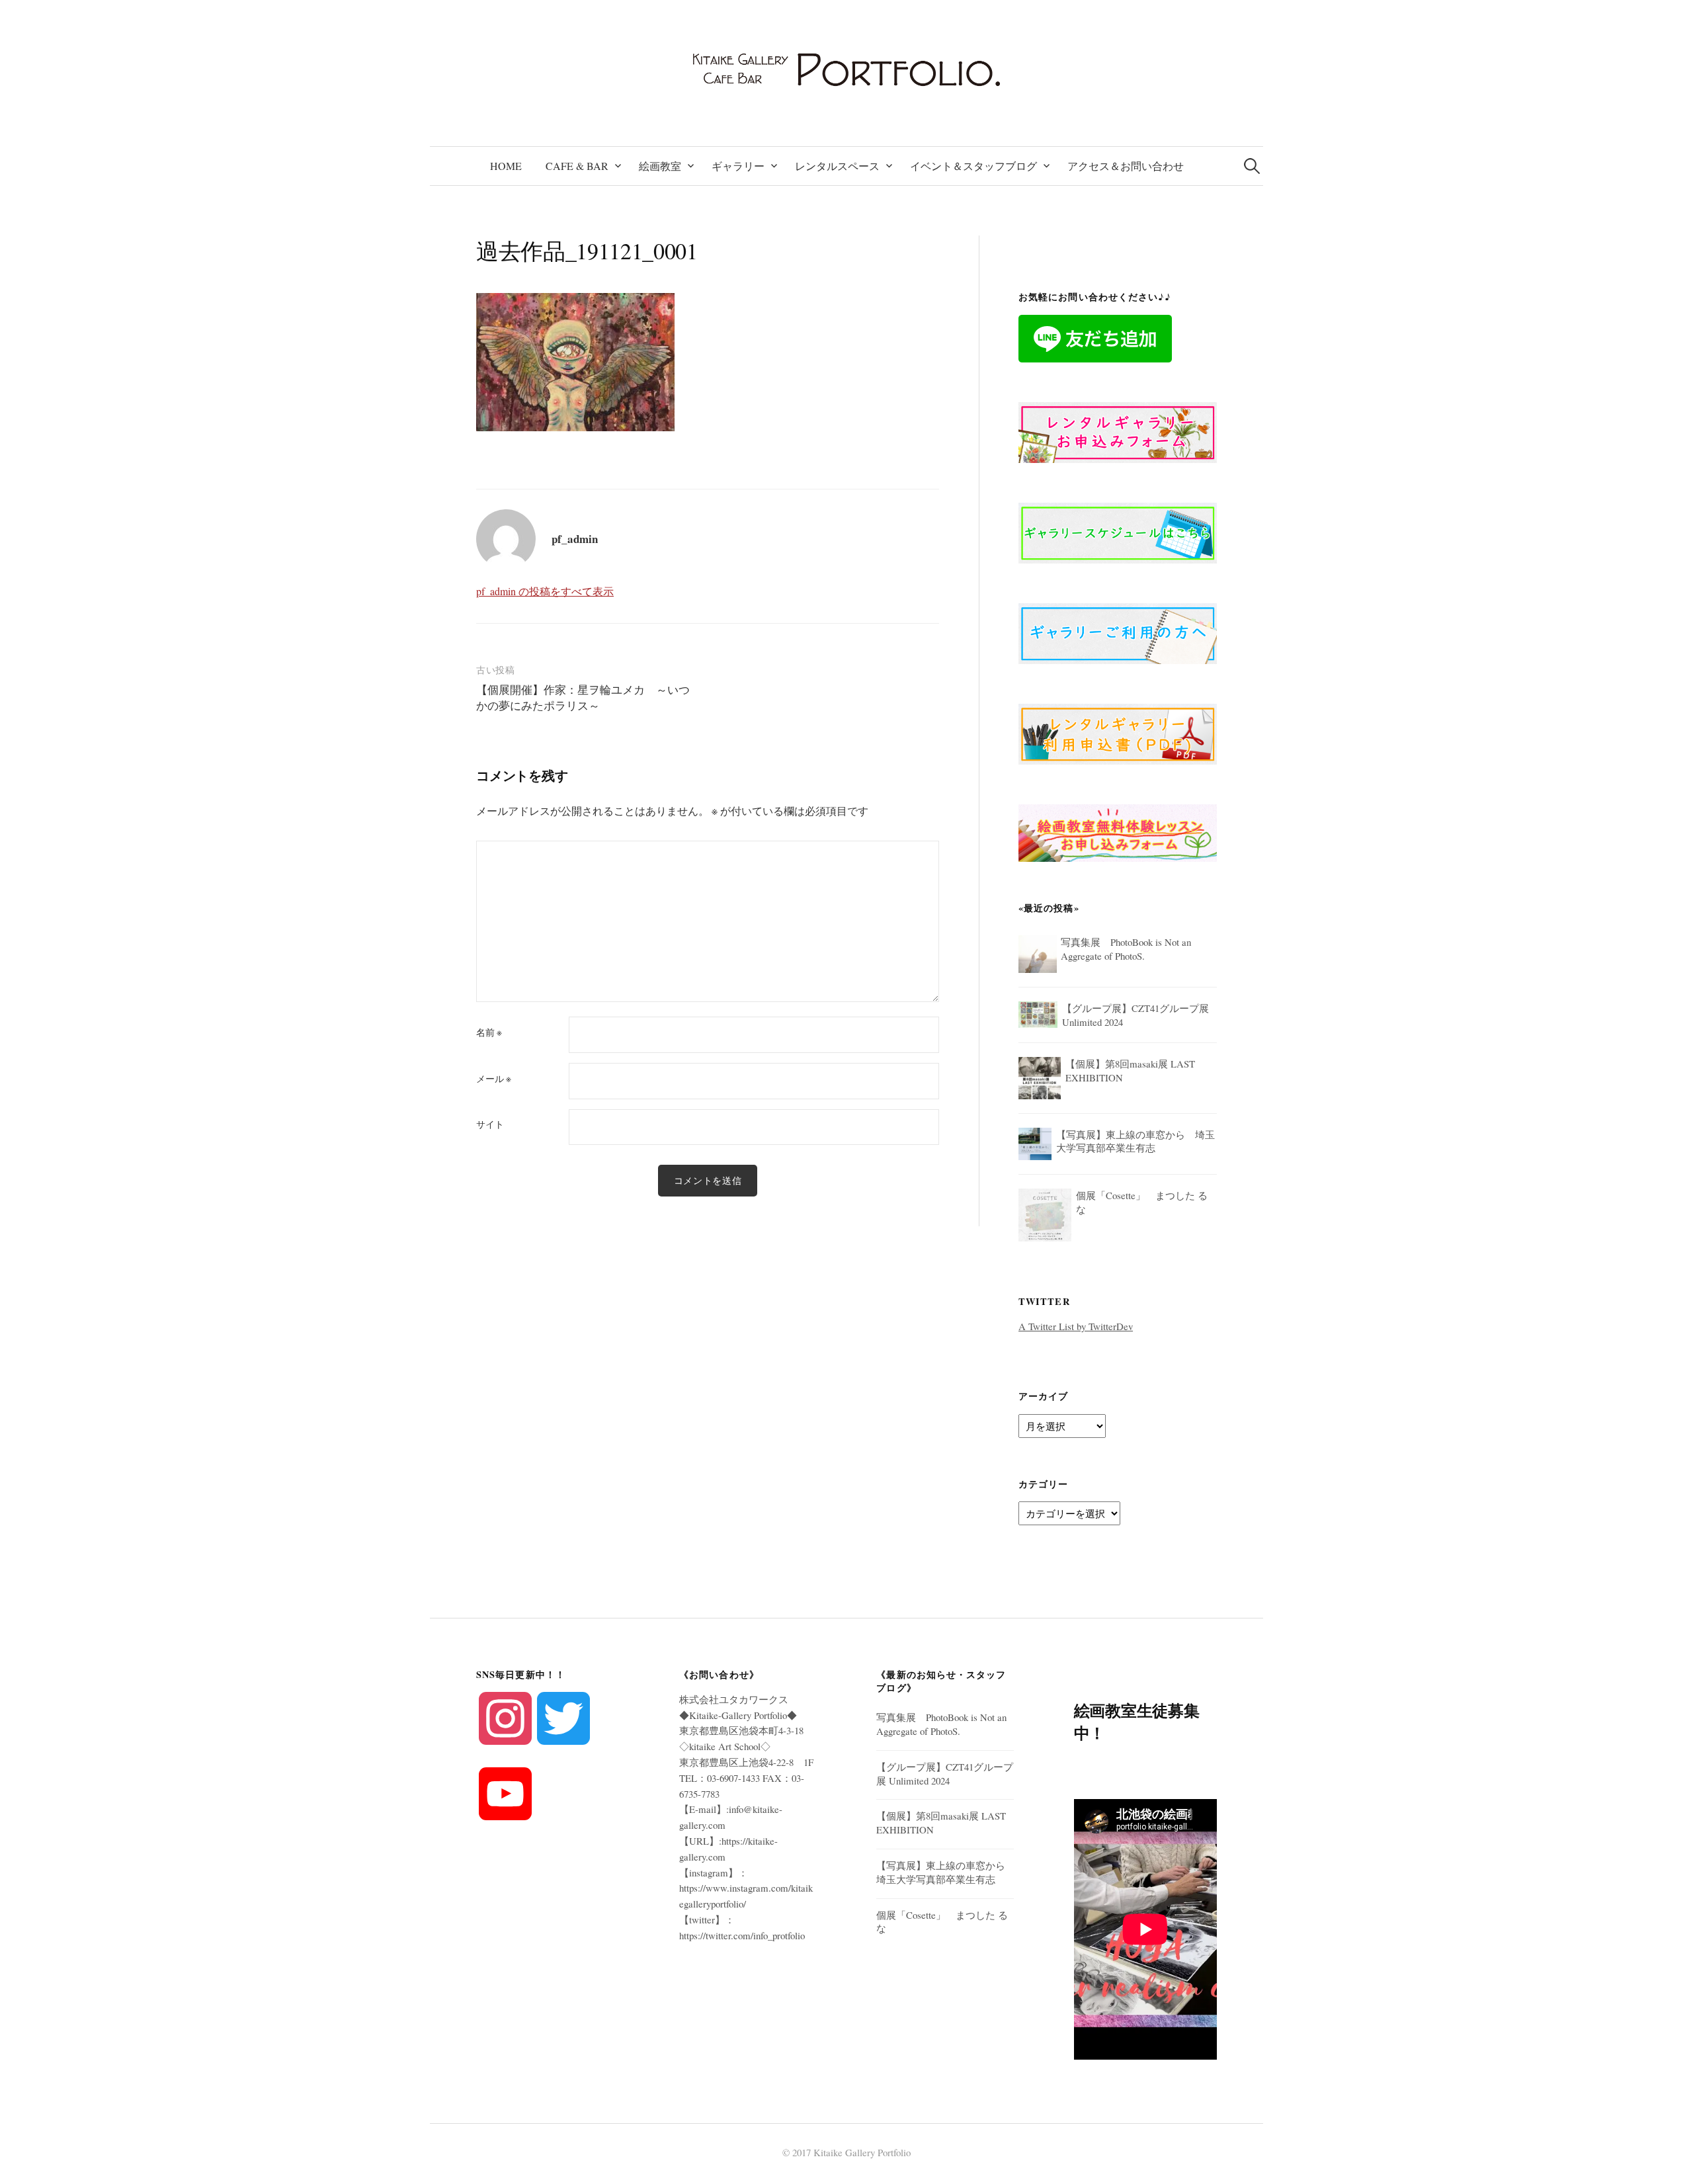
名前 (489, 1032)
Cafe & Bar (577, 166)
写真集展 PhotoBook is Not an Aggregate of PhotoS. (941, 1724)
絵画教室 (660, 166)
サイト (490, 1124)
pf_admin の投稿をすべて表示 (545, 591)
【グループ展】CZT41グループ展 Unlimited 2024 (945, 1774)
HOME (506, 166)
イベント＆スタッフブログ (973, 166)
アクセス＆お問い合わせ (1126, 166)
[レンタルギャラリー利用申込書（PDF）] (1118, 732)
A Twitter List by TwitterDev (1076, 1326)
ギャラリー (738, 166)
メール (494, 1079)
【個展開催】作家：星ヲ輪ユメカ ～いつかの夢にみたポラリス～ (583, 697)
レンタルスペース (837, 166)
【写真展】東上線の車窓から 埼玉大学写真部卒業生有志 (946, 1872)
